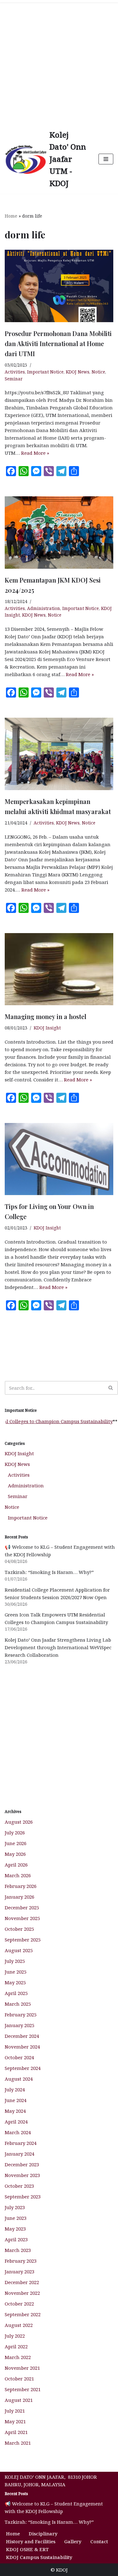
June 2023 (16, 2218)
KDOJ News (78, 372)
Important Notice (45, 372)
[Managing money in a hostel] (59, 969)
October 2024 (19, 2057)
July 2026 (15, 1832)
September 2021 (23, 2389)
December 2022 (22, 2282)
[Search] (111, 1388)
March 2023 (18, 2250)
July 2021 (15, 2411)
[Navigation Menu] (106, 159)
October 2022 (19, 2304)
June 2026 (16, 1843)
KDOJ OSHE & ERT (27, 2549)
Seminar (14, 379)
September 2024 (23, 2068)
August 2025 (19, 1950)
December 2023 (22, 2164)
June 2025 (16, 1972)
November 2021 (22, 2368)
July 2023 (15, 2207)
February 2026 (21, 1886)
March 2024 (18, 2132)
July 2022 (15, 2336)
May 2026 (15, 1854)
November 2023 (22, 2175)
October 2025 (19, 1929)
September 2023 (23, 2197)
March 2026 (18, 1875)
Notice (98, 372)
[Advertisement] (59, 62)
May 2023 (15, 2229)
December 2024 (22, 2036)
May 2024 (15, 2111)
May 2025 (15, 1982)
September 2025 (23, 1940)
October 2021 (19, 2379)
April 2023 (16, 2239)
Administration (44, 608)
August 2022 (19, 2325)
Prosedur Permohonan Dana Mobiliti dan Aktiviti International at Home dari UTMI (58, 343)
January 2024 (20, 2154)
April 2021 (16, 2432)
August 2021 (19, 2400)
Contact (99, 2541)
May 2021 (15, 2421)
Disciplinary (43, 2533)
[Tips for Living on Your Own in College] (59, 1159)
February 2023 (21, 2261)
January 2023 (20, 2271)
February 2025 (21, 2015)
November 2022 (22, 2293)
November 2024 (22, 2047)
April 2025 (16, 1993)
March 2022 (18, 2357)
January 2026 (20, 1897)
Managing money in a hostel (45, 1016)
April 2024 (16, 2122)
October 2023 (19, 2186)
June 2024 (16, 2100)
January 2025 (20, 2025)
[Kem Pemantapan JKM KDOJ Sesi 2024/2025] (59, 533)
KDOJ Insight (47, 1028)
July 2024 (15, 2089)
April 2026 (16, 1865)
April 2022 (16, 2346)
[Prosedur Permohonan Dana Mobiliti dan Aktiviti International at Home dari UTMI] (59, 286)
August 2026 (19, 1822)
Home (11, 216)
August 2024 (19, 2079)
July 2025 (15, 1961)
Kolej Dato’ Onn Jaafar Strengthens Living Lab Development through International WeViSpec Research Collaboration (58, 1647)
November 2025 (22, 1918)
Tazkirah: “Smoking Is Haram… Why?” (49, 1572)
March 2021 (18, 2443)
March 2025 (18, 2004)
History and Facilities (31, 2541)
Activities (15, 372)
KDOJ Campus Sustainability (39, 2557)
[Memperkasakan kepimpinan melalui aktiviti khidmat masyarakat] (59, 754)
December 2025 (22, 1907)
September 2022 (23, 2314)
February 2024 (21, 2143)
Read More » (35, 453)
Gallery (73, 2541)
